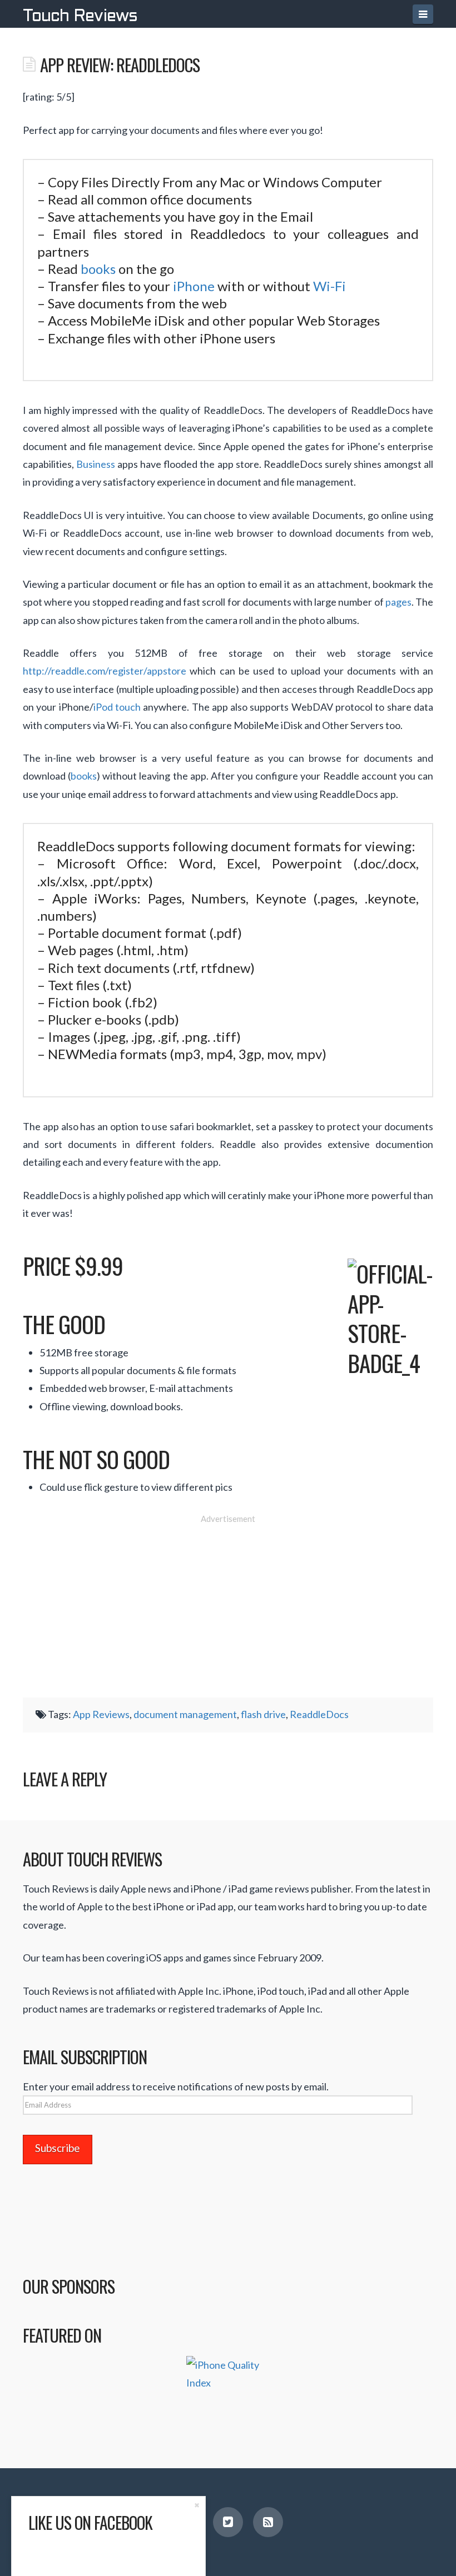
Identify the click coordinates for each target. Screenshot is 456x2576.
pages (398, 602)
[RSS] (268, 2522)
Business (96, 464)
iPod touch (117, 707)
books (98, 269)
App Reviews (101, 1714)
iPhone (194, 286)
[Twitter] (228, 2522)
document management (185, 1714)
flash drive (263, 1714)
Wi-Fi (329, 286)
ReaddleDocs (319, 1714)
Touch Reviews (80, 17)
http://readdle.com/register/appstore (105, 671)
